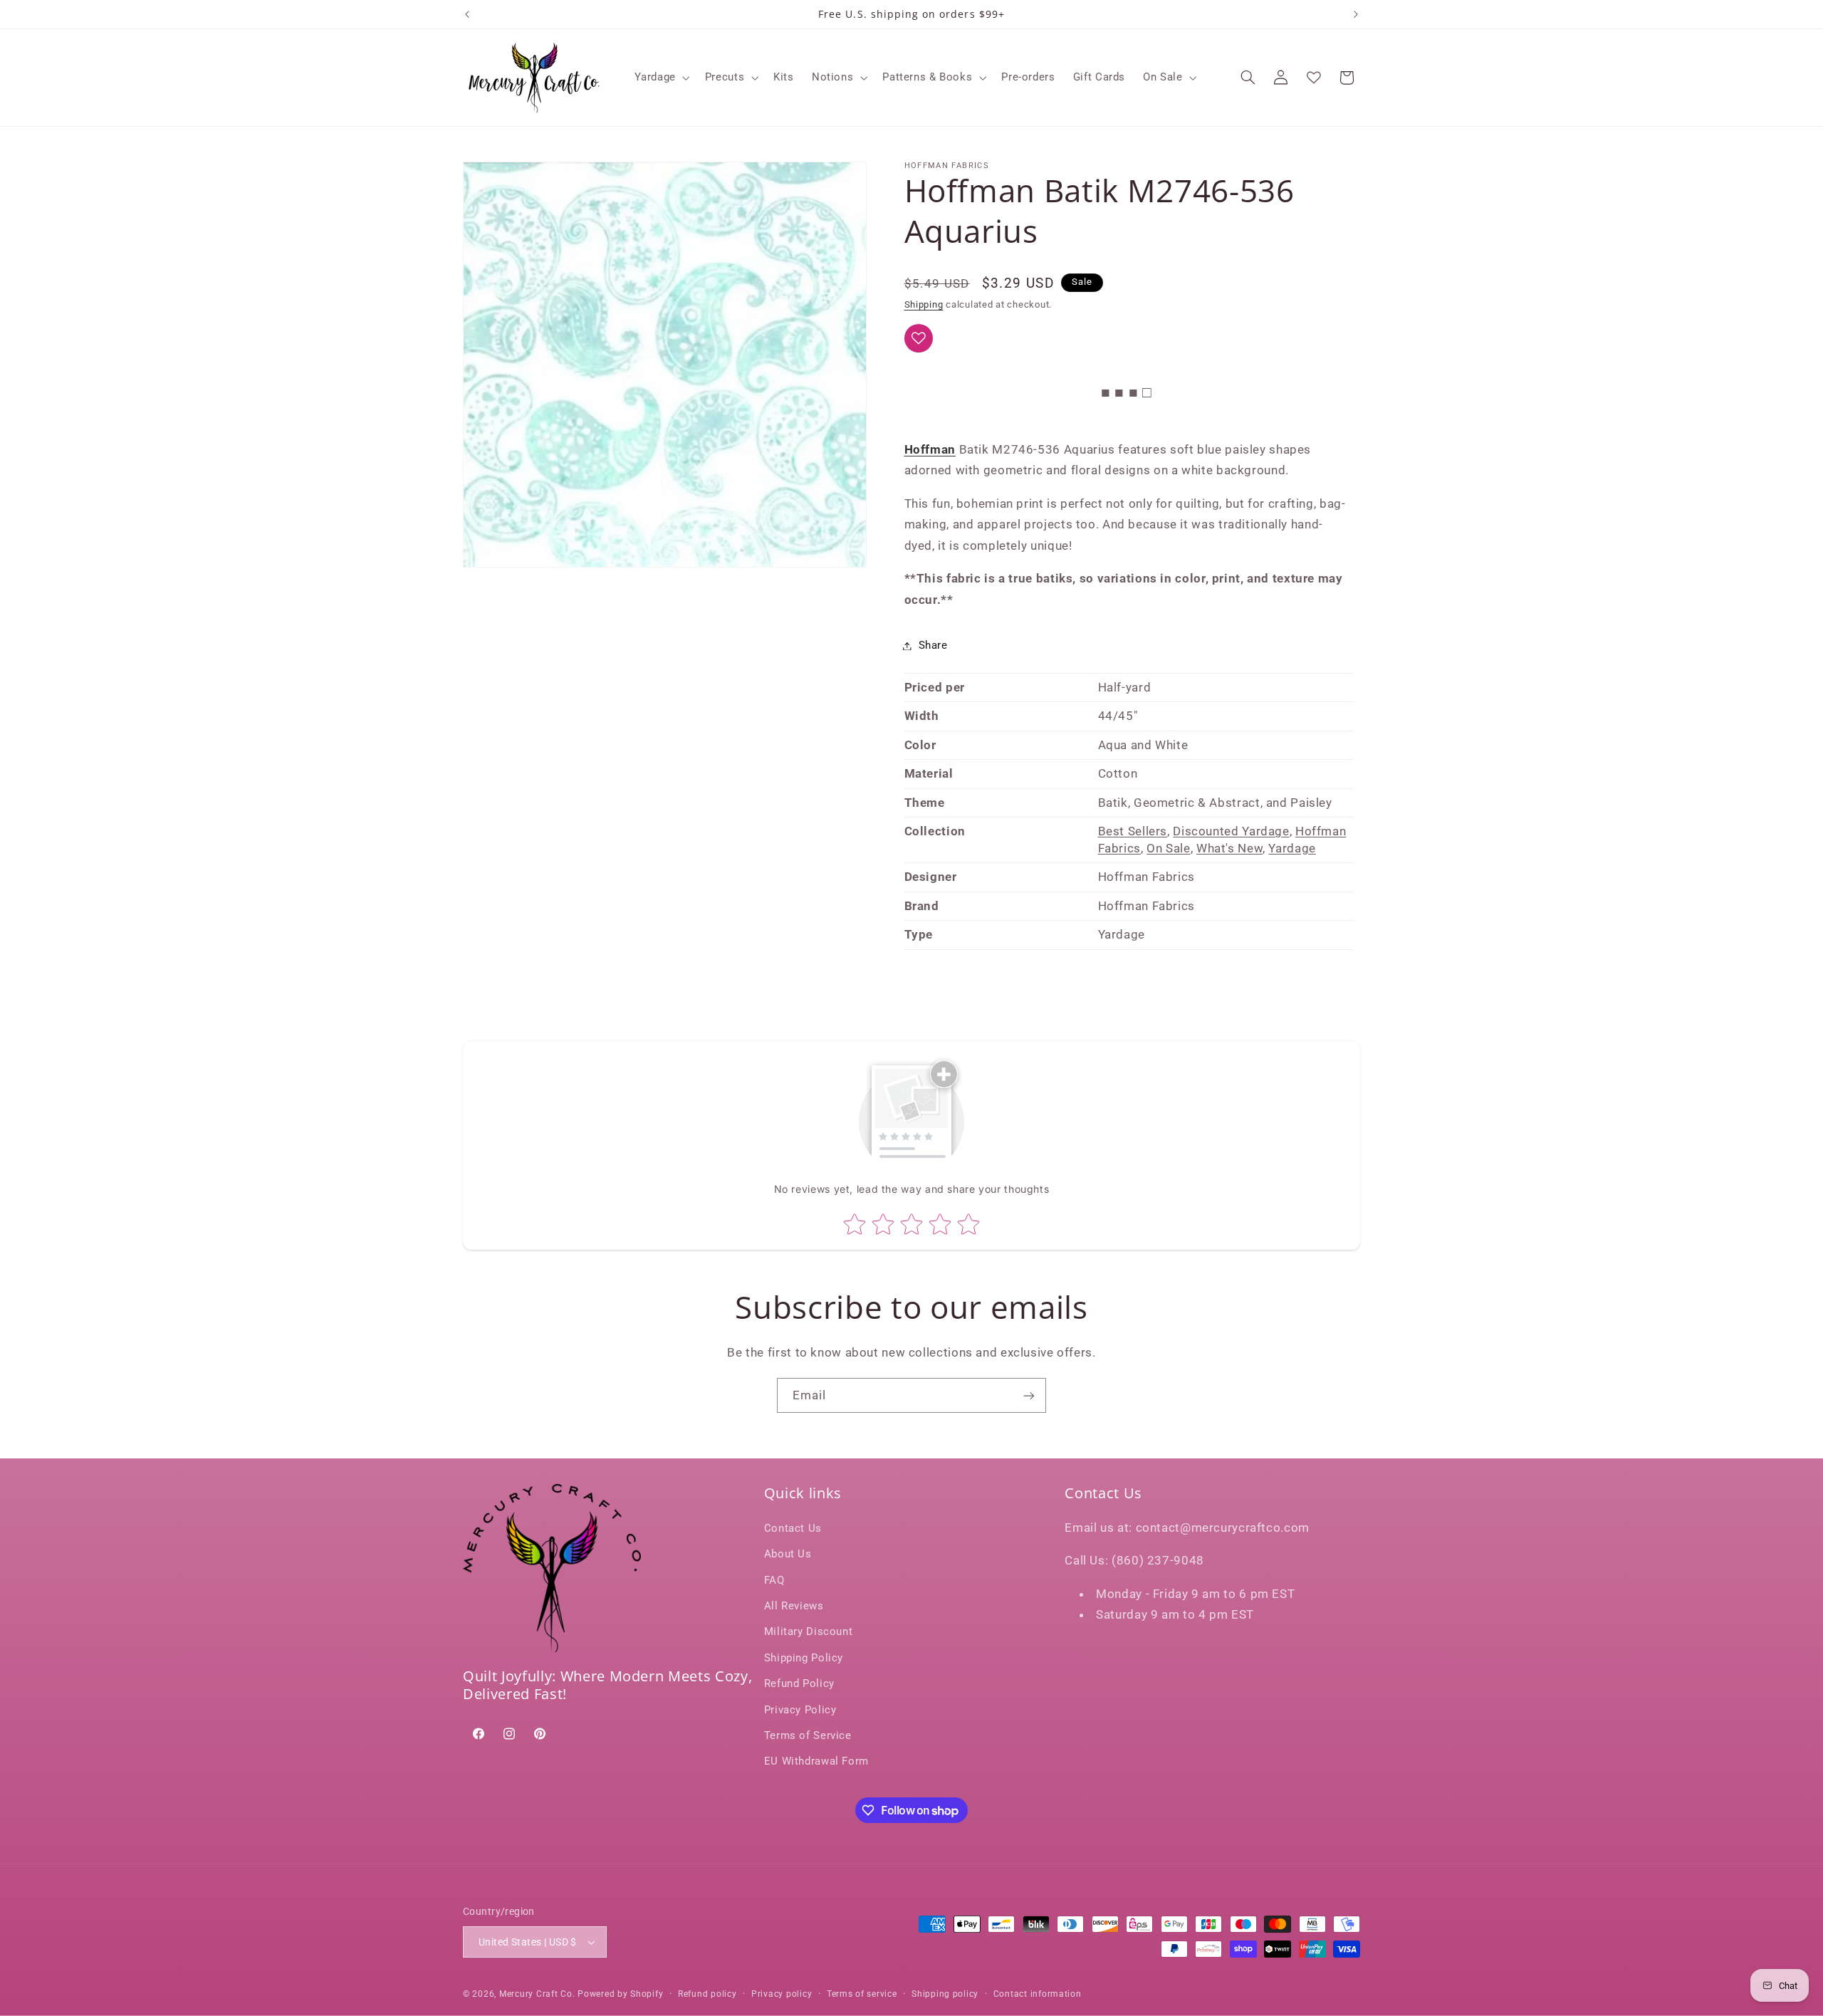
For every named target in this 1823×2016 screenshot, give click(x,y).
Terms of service (862, 1994)
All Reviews (794, 1606)
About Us (788, 1554)
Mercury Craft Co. (537, 1994)
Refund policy (707, 1994)
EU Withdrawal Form (816, 1761)
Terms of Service (808, 1735)
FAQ (774, 1580)
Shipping (924, 304)
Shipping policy (945, 1994)
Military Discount (809, 1631)
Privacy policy (782, 1994)
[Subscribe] (1029, 1395)
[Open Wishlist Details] (1314, 78)
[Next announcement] (1356, 14)
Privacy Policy (800, 1710)
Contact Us (793, 1528)
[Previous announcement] (467, 14)
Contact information (1038, 1994)
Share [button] (933, 645)
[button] (661, 78)
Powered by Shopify (620, 1994)
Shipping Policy (804, 1658)
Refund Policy (799, 1683)
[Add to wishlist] (919, 338)
